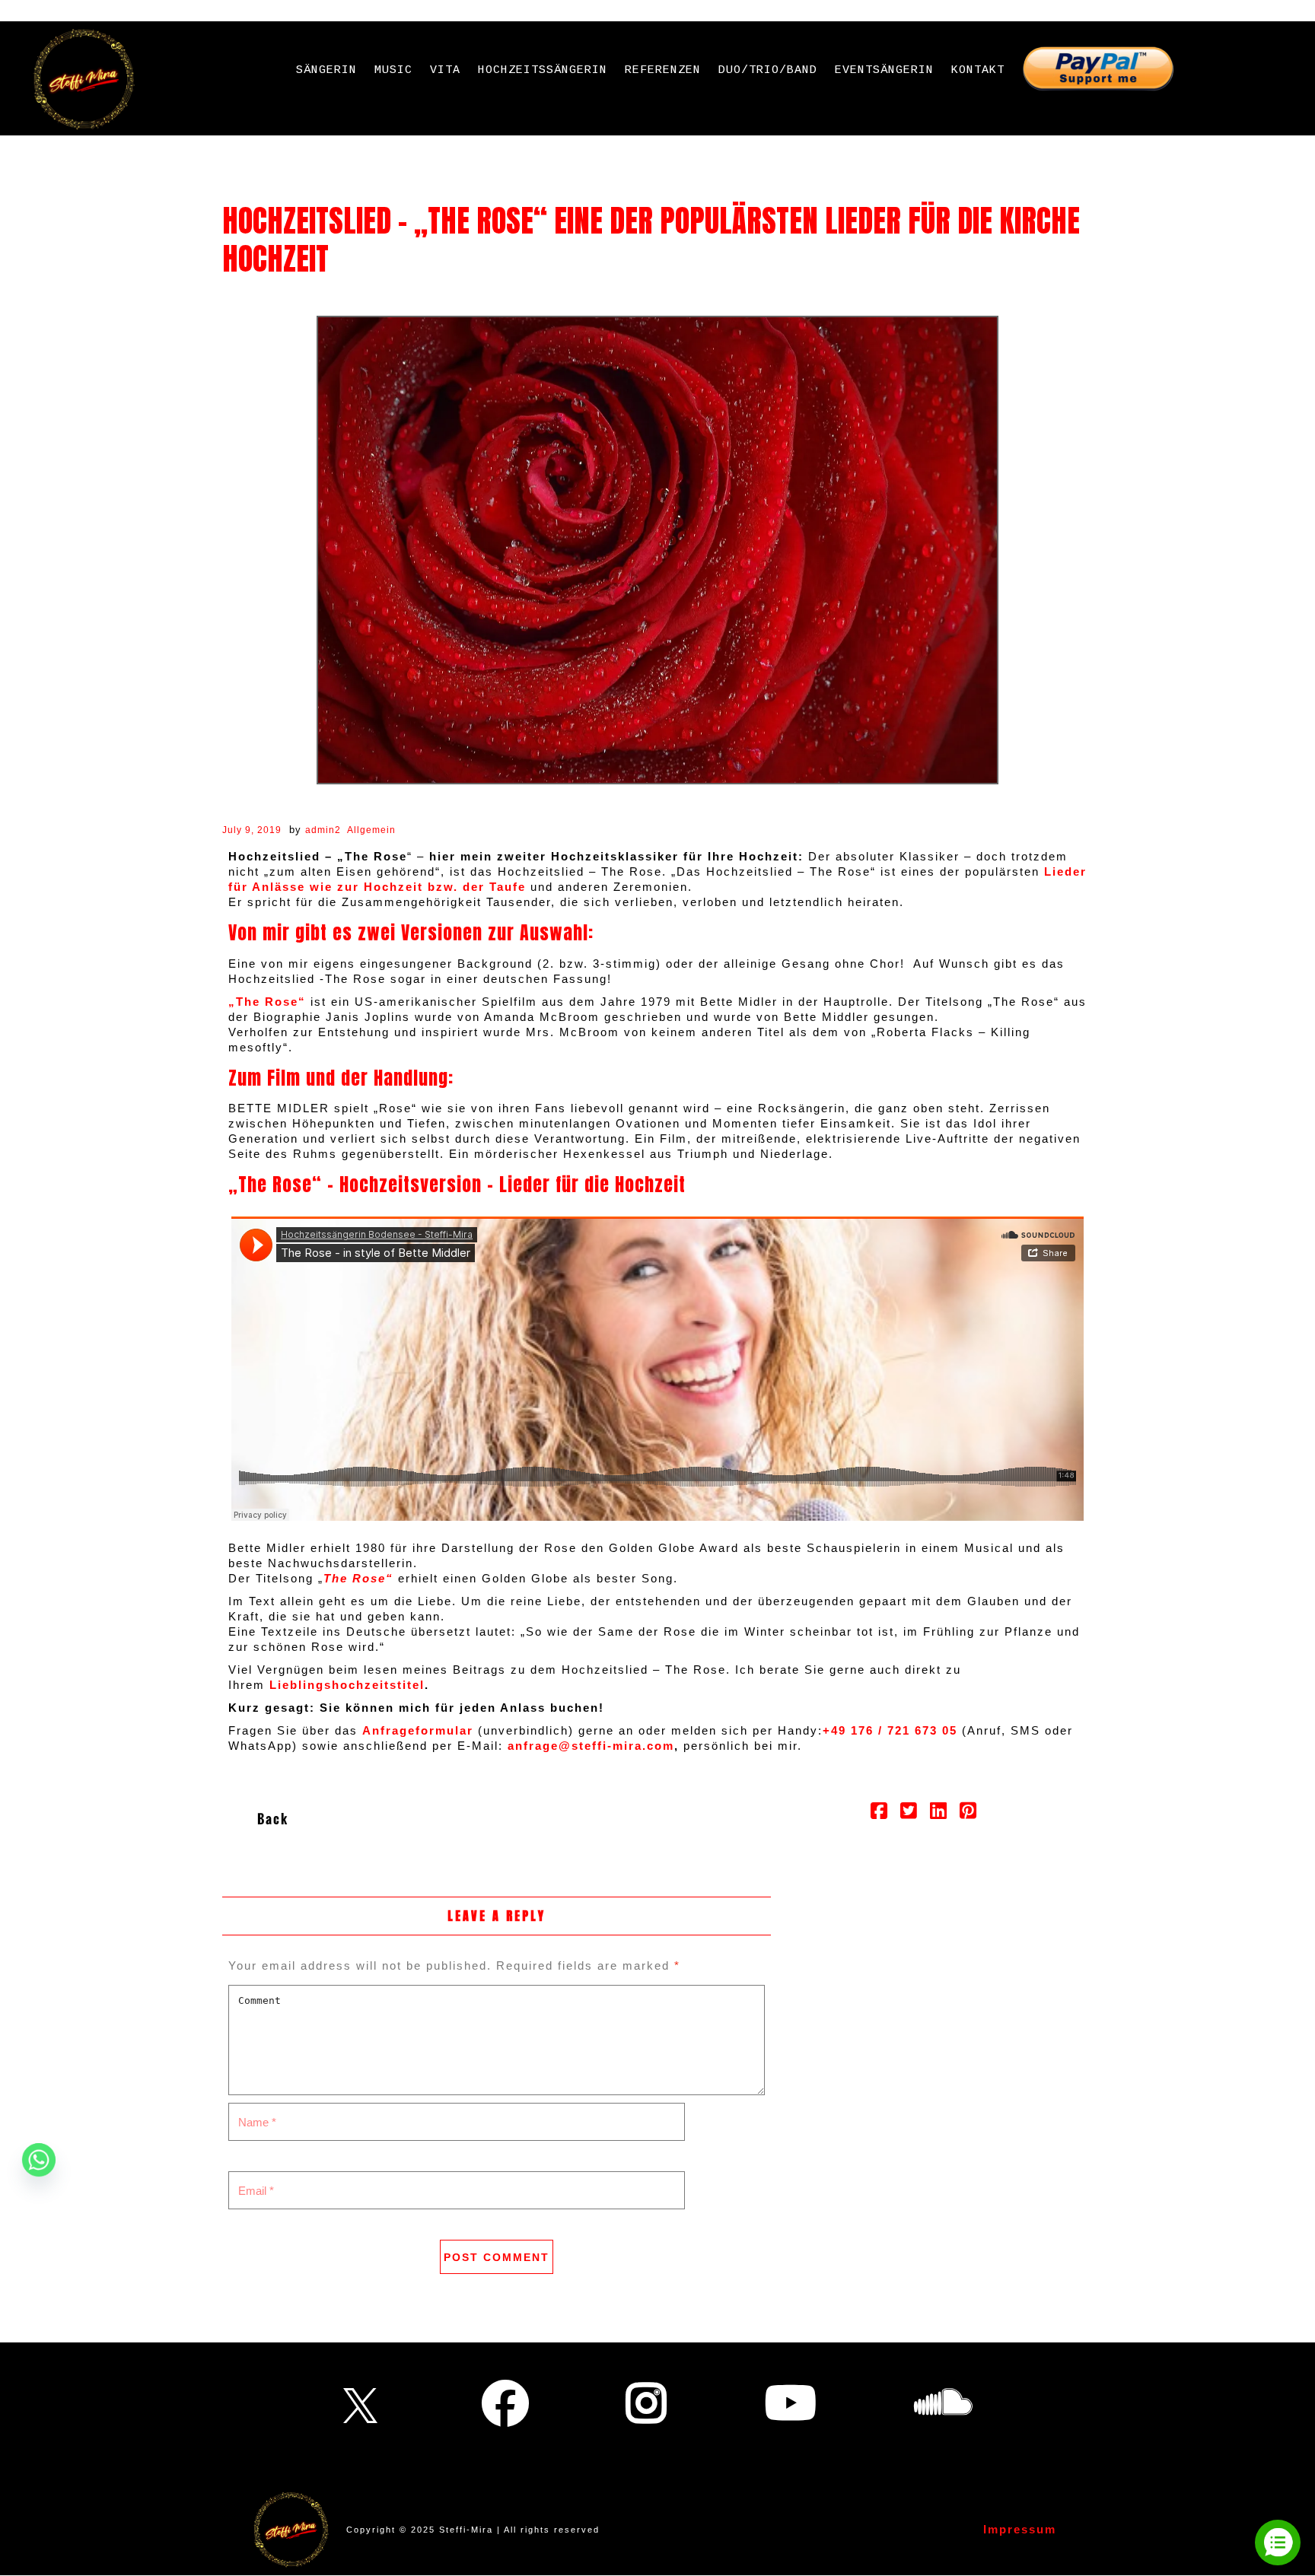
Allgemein (371, 830)
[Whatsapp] (39, 2160)
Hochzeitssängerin (543, 70)
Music (393, 70)
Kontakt (978, 70)
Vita (445, 70)
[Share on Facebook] (879, 1813)
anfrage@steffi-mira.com (591, 1746)
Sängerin (326, 70)
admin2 (323, 830)
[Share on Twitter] (909, 1813)
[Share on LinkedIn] (939, 1813)
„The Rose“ (269, 1002)
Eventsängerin (884, 70)
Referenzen (663, 70)
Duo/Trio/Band (768, 70)
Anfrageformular (418, 1730)
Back (273, 1819)
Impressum (1020, 2529)
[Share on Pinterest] (968, 1813)
